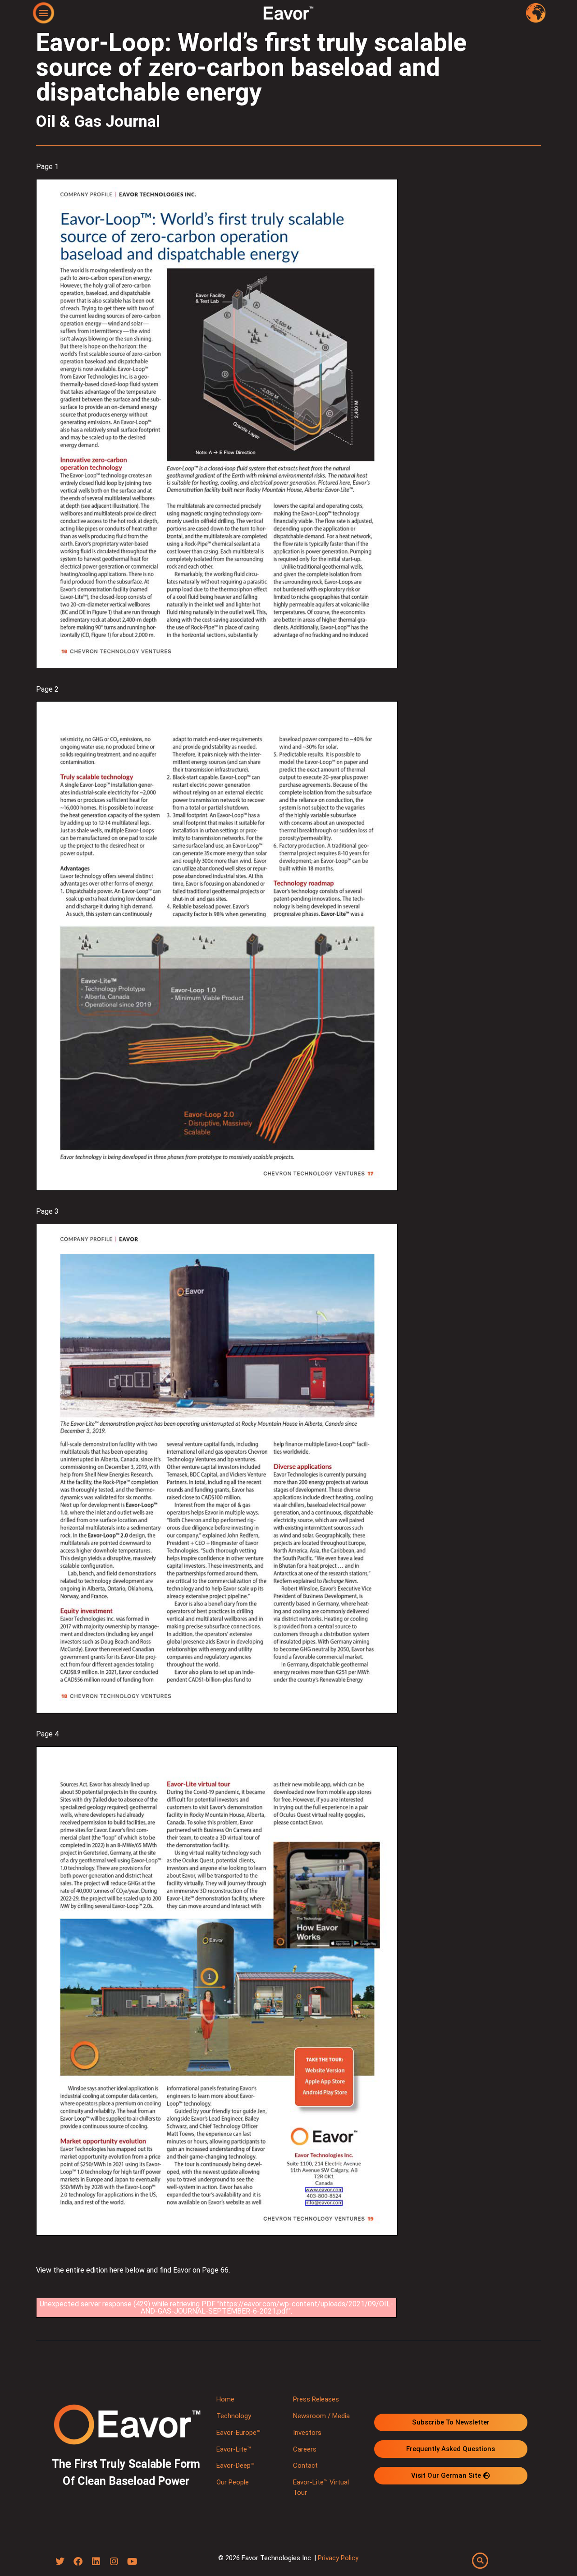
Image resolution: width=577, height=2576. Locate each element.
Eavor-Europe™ (238, 2433)
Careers (305, 2449)
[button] (44, 12)
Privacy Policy (338, 2558)
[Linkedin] (96, 2562)
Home (225, 2399)
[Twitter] (60, 2562)
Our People (233, 2482)
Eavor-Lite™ (234, 2449)
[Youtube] (132, 2562)
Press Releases (316, 2399)
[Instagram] (114, 2562)
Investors (307, 2433)
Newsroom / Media (321, 2416)
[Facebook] (78, 2562)
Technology (234, 2416)
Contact (305, 2466)
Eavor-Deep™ (236, 2466)
